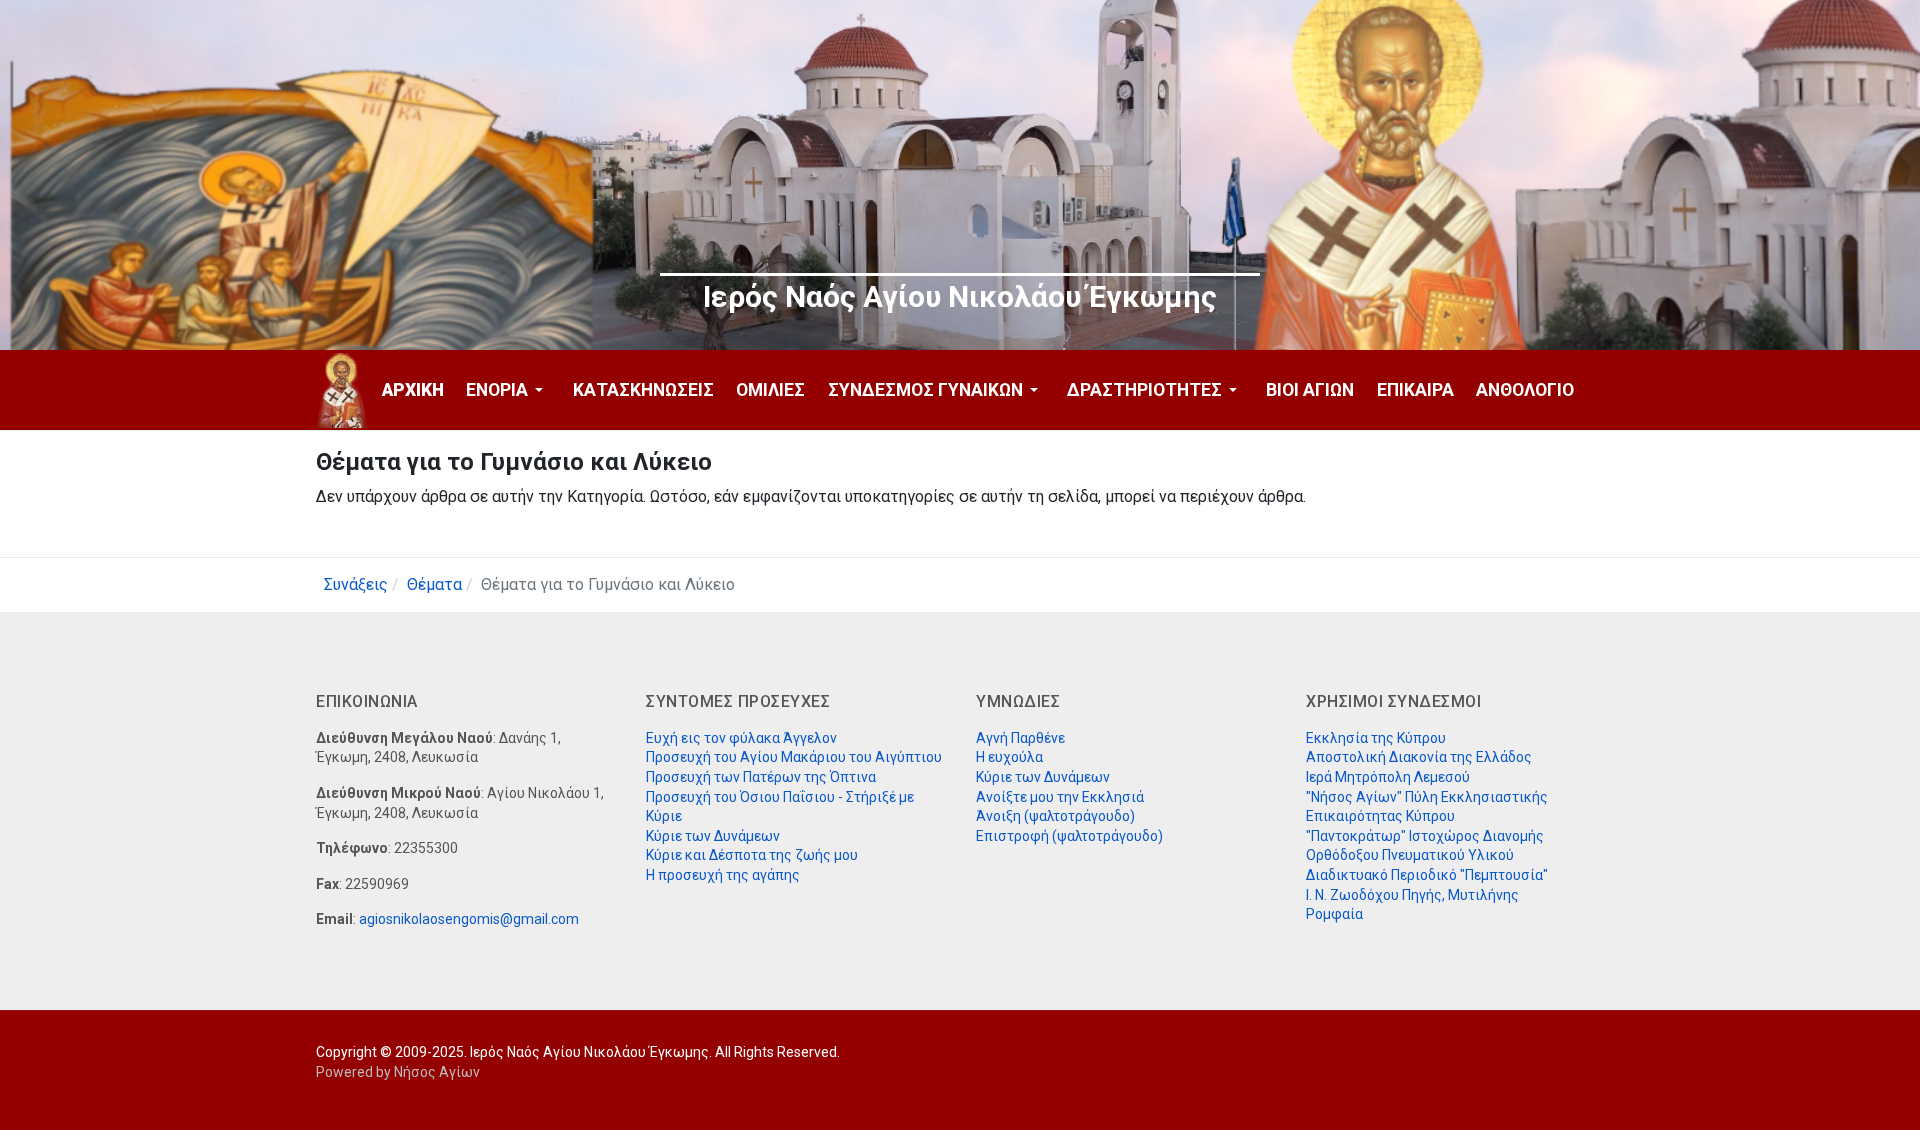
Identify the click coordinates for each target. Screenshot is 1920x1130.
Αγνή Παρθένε (1020, 738)
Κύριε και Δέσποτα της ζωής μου (752, 855)
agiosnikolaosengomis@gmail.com (469, 919)
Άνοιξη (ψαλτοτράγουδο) (1055, 816)
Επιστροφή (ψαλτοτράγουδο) (1069, 836)
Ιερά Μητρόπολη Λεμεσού (1388, 777)
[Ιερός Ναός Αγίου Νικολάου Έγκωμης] (342, 390)
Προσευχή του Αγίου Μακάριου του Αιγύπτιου (794, 757)
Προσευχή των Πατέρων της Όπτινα (761, 777)
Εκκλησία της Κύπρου (1376, 738)
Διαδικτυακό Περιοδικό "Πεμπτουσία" (1427, 875)
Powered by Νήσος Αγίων (398, 1072)
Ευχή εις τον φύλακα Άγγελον (741, 738)
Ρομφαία (1334, 914)
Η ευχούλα (1009, 757)
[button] (508, 390)
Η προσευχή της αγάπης (723, 875)
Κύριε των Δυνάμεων (713, 836)
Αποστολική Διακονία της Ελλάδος (1419, 757)
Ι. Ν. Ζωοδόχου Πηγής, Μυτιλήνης (1412, 895)
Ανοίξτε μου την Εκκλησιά (1060, 797)
